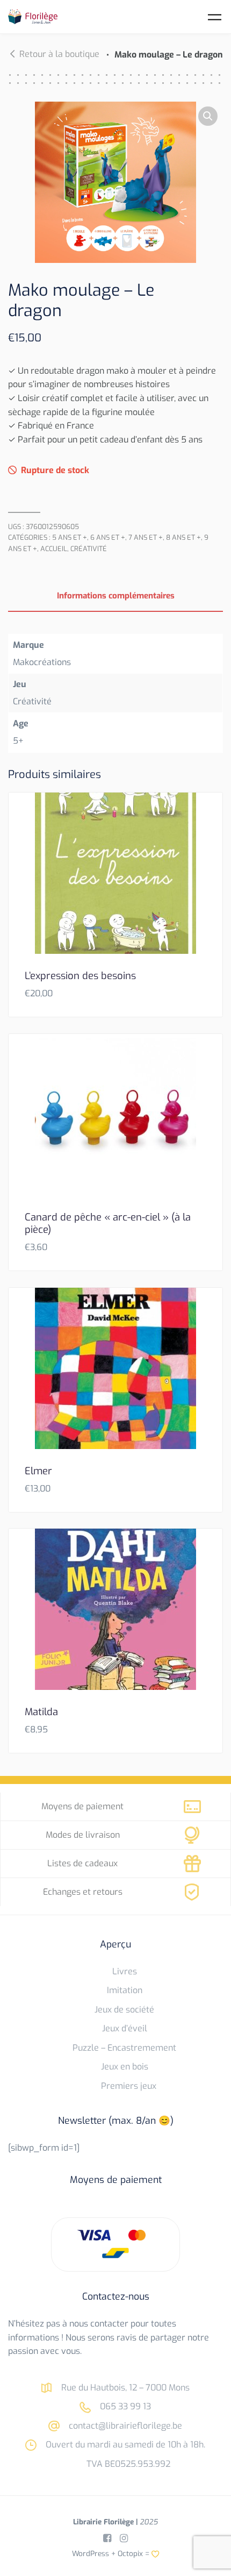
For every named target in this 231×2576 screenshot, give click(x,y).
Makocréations (42, 662)
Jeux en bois (125, 2067)
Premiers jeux (129, 2086)
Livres (125, 1971)
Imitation (125, 1990)
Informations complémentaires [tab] (116, 596)
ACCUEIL (54, 549)
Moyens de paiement (82, 1806)
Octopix (130, 2553)
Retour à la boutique (59, 54)
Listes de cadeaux (82, 1863)
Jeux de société (124, 2010)
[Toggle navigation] (215, 17)
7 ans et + (146, 537)
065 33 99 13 (124, 2406)
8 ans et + (183, 537)
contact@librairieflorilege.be (124, 2426)
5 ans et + (70, 537)
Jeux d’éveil (125, 2028)
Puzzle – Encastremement (124, 2048)
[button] (208, 116)
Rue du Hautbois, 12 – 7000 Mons (124, 2388)
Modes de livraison (83, 1835)
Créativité (89, 549)
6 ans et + (108, 537)
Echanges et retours (83, 1892)
